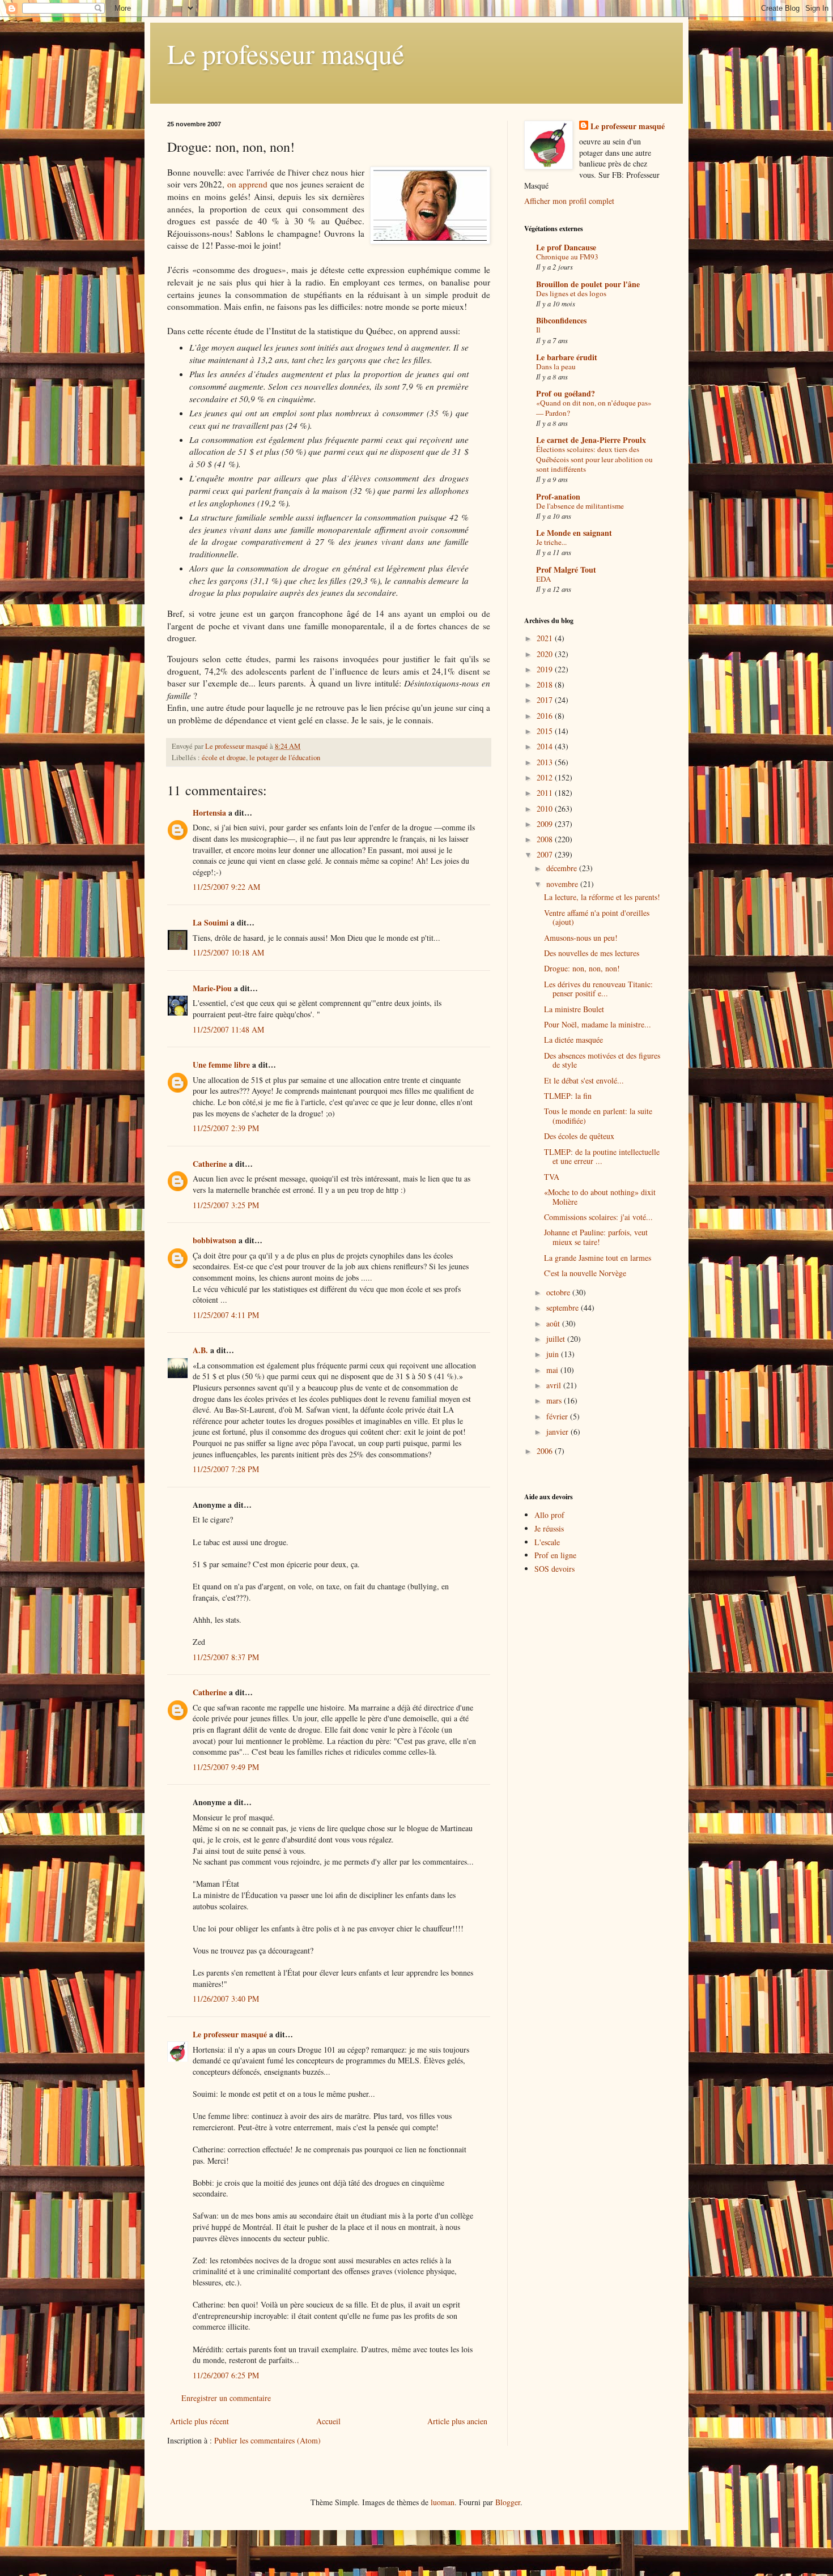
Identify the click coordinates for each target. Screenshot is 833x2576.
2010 (546, 809)
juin (554, 1354)
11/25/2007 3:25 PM (226, 1205)
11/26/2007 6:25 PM (226, 2375)
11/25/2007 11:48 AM (228, 1029)
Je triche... (551, 542)
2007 (546, 854)
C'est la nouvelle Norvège (585, 1273)
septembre (564, 1308)
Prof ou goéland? (566, 393)
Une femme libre (221, 1065)
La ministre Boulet (574, 1009)
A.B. (200, 1350)
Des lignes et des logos (571, 293)
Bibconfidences (561, 320)
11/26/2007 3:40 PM (226, 1999)
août (554, 1323)
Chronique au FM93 (567, 257)
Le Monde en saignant (574, 533)
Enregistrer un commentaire (226, 2398)
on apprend (248, 184)
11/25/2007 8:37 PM (226, 1657)
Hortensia (209, 813)
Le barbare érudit (567, 357)
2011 (546, 793)
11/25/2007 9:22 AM (226, 887)
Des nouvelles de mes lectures (592, 953)
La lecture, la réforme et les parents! (602, 897)
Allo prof (549, 1515)
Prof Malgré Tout (566, 570)
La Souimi (211, 922)
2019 (546, 669)
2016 (546, 716)
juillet (557, 1339)
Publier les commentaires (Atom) (267, 2440)
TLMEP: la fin (568, 1096)
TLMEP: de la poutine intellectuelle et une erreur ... (602, 1157)
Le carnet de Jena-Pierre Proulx (591, 440)
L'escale (547, 1542)
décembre (563, 868)
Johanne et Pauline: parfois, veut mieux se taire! (596, 1237)
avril (555, 1385)
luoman (443, 2502)
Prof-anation (558, 496)
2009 (546, 824)
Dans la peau (556, 366)
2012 (546, 777)
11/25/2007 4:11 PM (226, 1315)
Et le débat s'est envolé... (584, 1080)
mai (553, 1370)
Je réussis (549, 1528)
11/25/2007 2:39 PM (226, 1128)
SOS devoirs (554, 1569)
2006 (546, 1451)
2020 (546, 654)
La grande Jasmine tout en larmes (598, 1258)
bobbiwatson (214, 1240)
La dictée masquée (573, 1040)
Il (538, 330)
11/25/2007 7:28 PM (226, 1469)
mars (555, 1400)
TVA (552, 1177)
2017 (546, 700)
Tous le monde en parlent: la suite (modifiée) (598, 1116)
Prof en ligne (555, 1555)
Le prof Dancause (566, 247)
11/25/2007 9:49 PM (226, 1767)
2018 (546, 684)
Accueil (328, 2421)
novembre (563, 884)
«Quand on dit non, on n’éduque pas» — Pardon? (594, 408)
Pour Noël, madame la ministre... (598, 1024)
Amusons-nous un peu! (581, 938)
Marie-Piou (212, 988)
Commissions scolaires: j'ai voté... (598, 1217)
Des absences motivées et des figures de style (602, 1060)
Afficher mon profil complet (569, 201)
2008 (546, 839)
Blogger (508, 2502)
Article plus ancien (457, 2421)
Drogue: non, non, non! (582, 968)
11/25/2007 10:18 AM (228, 952)
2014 (546, 746)
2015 (546, 731)
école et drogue (224, 758)
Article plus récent (199, 2421)
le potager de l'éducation (285, 758)
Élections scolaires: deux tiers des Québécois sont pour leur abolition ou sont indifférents (594, 459)
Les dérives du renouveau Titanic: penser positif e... (598, 989)
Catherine (210, 1164)
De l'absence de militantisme (580, 506)
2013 (546, 762)
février (558, 1416)
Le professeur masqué (286, 53)
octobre (559, 1292)
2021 (546, 638)
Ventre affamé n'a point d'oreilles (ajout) (597, 918)
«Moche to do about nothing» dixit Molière (600, 1197)
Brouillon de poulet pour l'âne (588, 284)
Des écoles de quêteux (579, 1136)
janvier (558, 1432)
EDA (544, 579)
